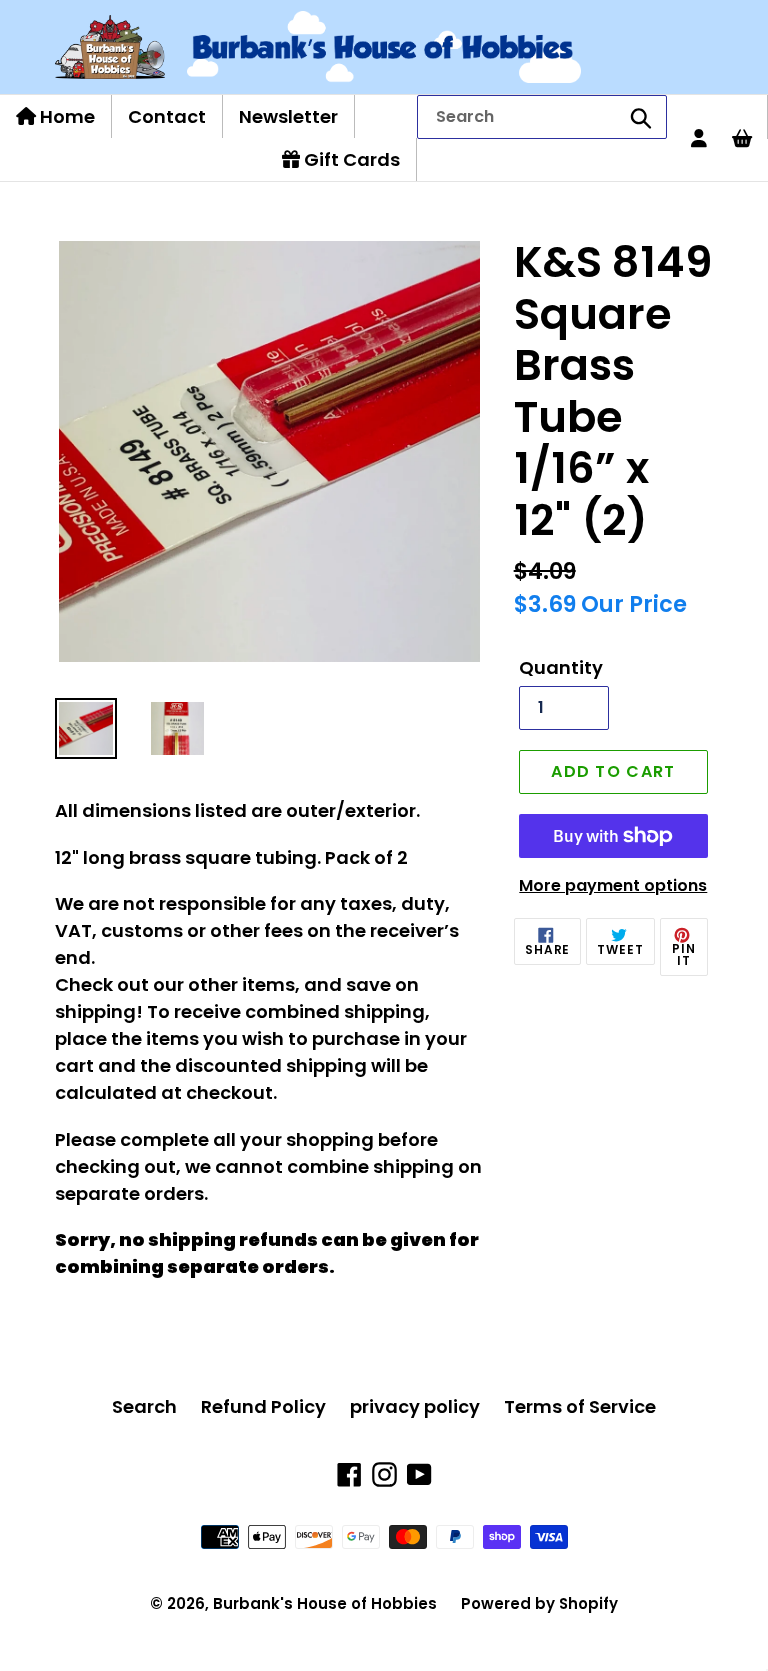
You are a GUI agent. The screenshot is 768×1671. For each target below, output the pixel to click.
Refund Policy (263, 1406)
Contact (167, 116)
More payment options (613, 885)
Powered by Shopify (539, 1603)
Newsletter (288, 116)
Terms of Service (580, 1406)
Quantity (561, 667)
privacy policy (415, 1406)
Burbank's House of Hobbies (325, 1603)
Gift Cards (350, 159)
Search (144, 1406)
